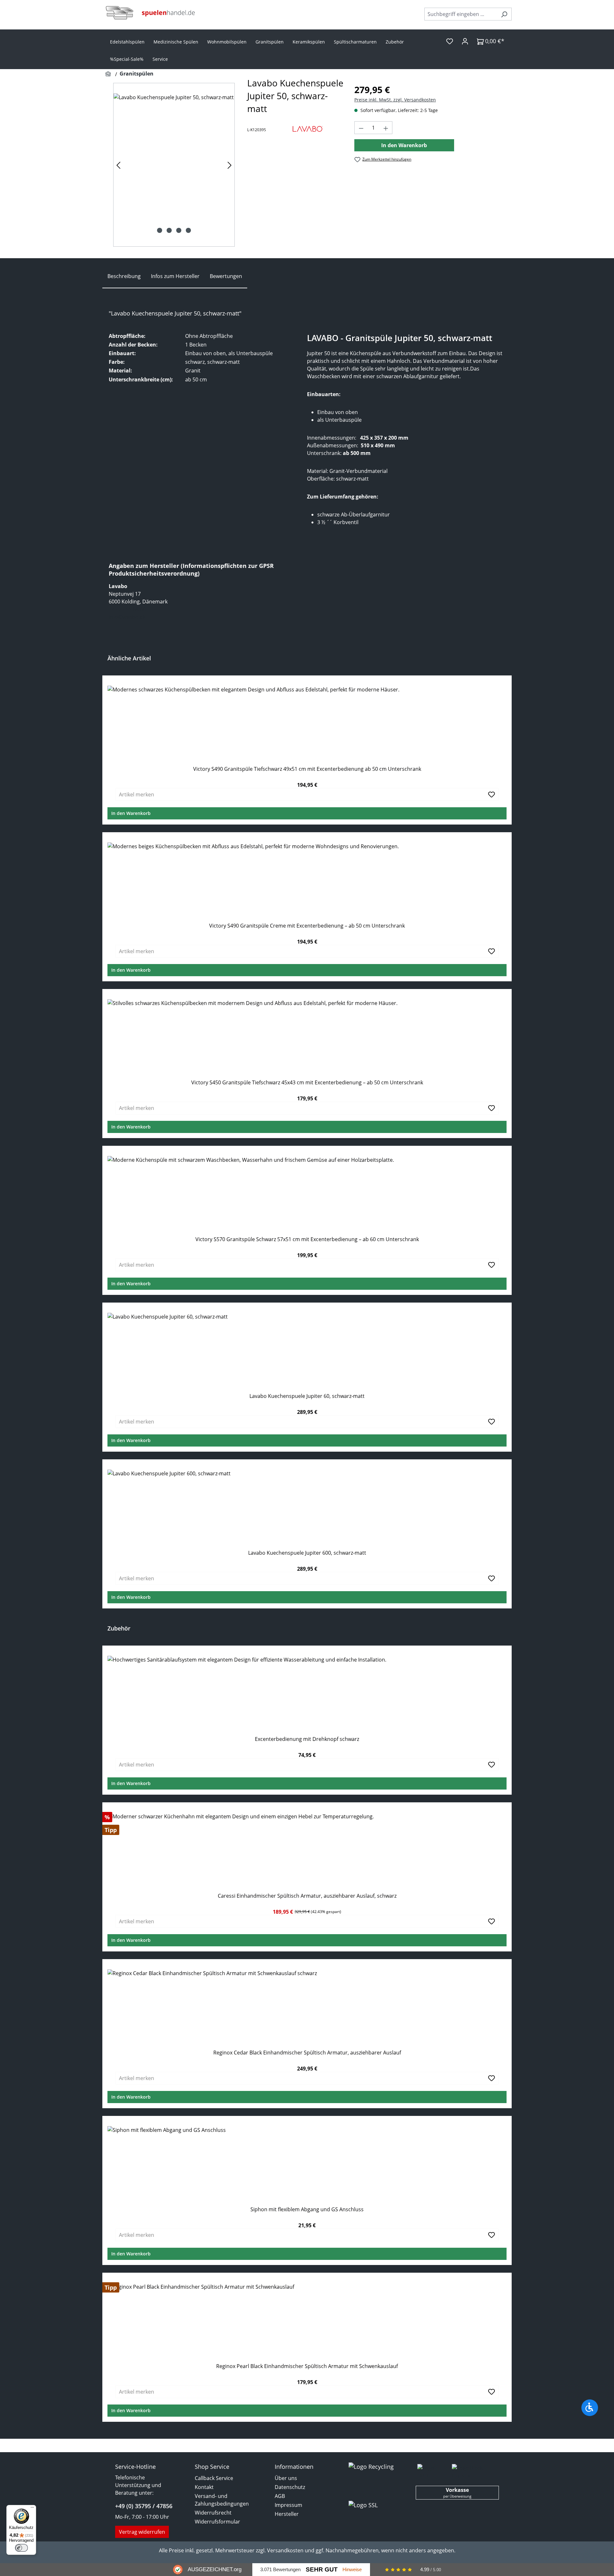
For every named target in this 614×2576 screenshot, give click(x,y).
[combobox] (461, 14)
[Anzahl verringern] (361, 128)
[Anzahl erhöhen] (386, 128)
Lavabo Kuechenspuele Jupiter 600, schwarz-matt (307, 1553)
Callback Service (214, 2478)
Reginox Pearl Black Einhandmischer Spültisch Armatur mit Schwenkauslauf (307, 2366)
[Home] (109, 74)
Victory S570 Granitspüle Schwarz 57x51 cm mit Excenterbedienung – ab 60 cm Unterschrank (307, 1239)
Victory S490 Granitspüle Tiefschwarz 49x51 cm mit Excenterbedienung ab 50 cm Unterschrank (307, 769)
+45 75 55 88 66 (127, 609)
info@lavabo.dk (127, 617)
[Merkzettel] (450, 41)
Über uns (286, 2478)
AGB (280, 2496)
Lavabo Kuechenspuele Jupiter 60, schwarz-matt (307, 1396)
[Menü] (32, 2509)
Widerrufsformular (217, 2522)
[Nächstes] (230, 165)
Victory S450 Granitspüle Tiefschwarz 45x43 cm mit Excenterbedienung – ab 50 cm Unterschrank (307, 1083)
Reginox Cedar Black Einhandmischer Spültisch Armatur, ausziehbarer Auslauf (307, 2053)
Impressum (288, 2505)
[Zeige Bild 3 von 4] (179, 230)
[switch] (21, 2548)
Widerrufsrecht (213, 2513)
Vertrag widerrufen (142, 2532)
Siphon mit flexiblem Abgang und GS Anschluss (307, 2209)
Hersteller (287, 2514)
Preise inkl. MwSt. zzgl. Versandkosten (395, 100)
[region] (174, 165)
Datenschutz (290, 2487)
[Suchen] (504, 14)
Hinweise (352, 2569)
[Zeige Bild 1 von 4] (160, 230)
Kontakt (204, 2487)
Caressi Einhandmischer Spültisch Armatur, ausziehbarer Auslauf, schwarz (307, 1896)
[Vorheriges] (118, 165)
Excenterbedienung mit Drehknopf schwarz (307, 1739)
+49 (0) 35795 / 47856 (144, 2506)
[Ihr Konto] (465, 41)
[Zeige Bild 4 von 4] (188, 230)
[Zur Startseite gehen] (150, 13)
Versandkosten (285, 2550)
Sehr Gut (322, 2569)
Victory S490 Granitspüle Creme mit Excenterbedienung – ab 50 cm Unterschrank (307, 926)
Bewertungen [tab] (226, 276)
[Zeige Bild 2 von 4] (169, 230)
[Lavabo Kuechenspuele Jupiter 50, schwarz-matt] (174, 165)
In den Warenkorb (404, 145)
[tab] (124, 276)
